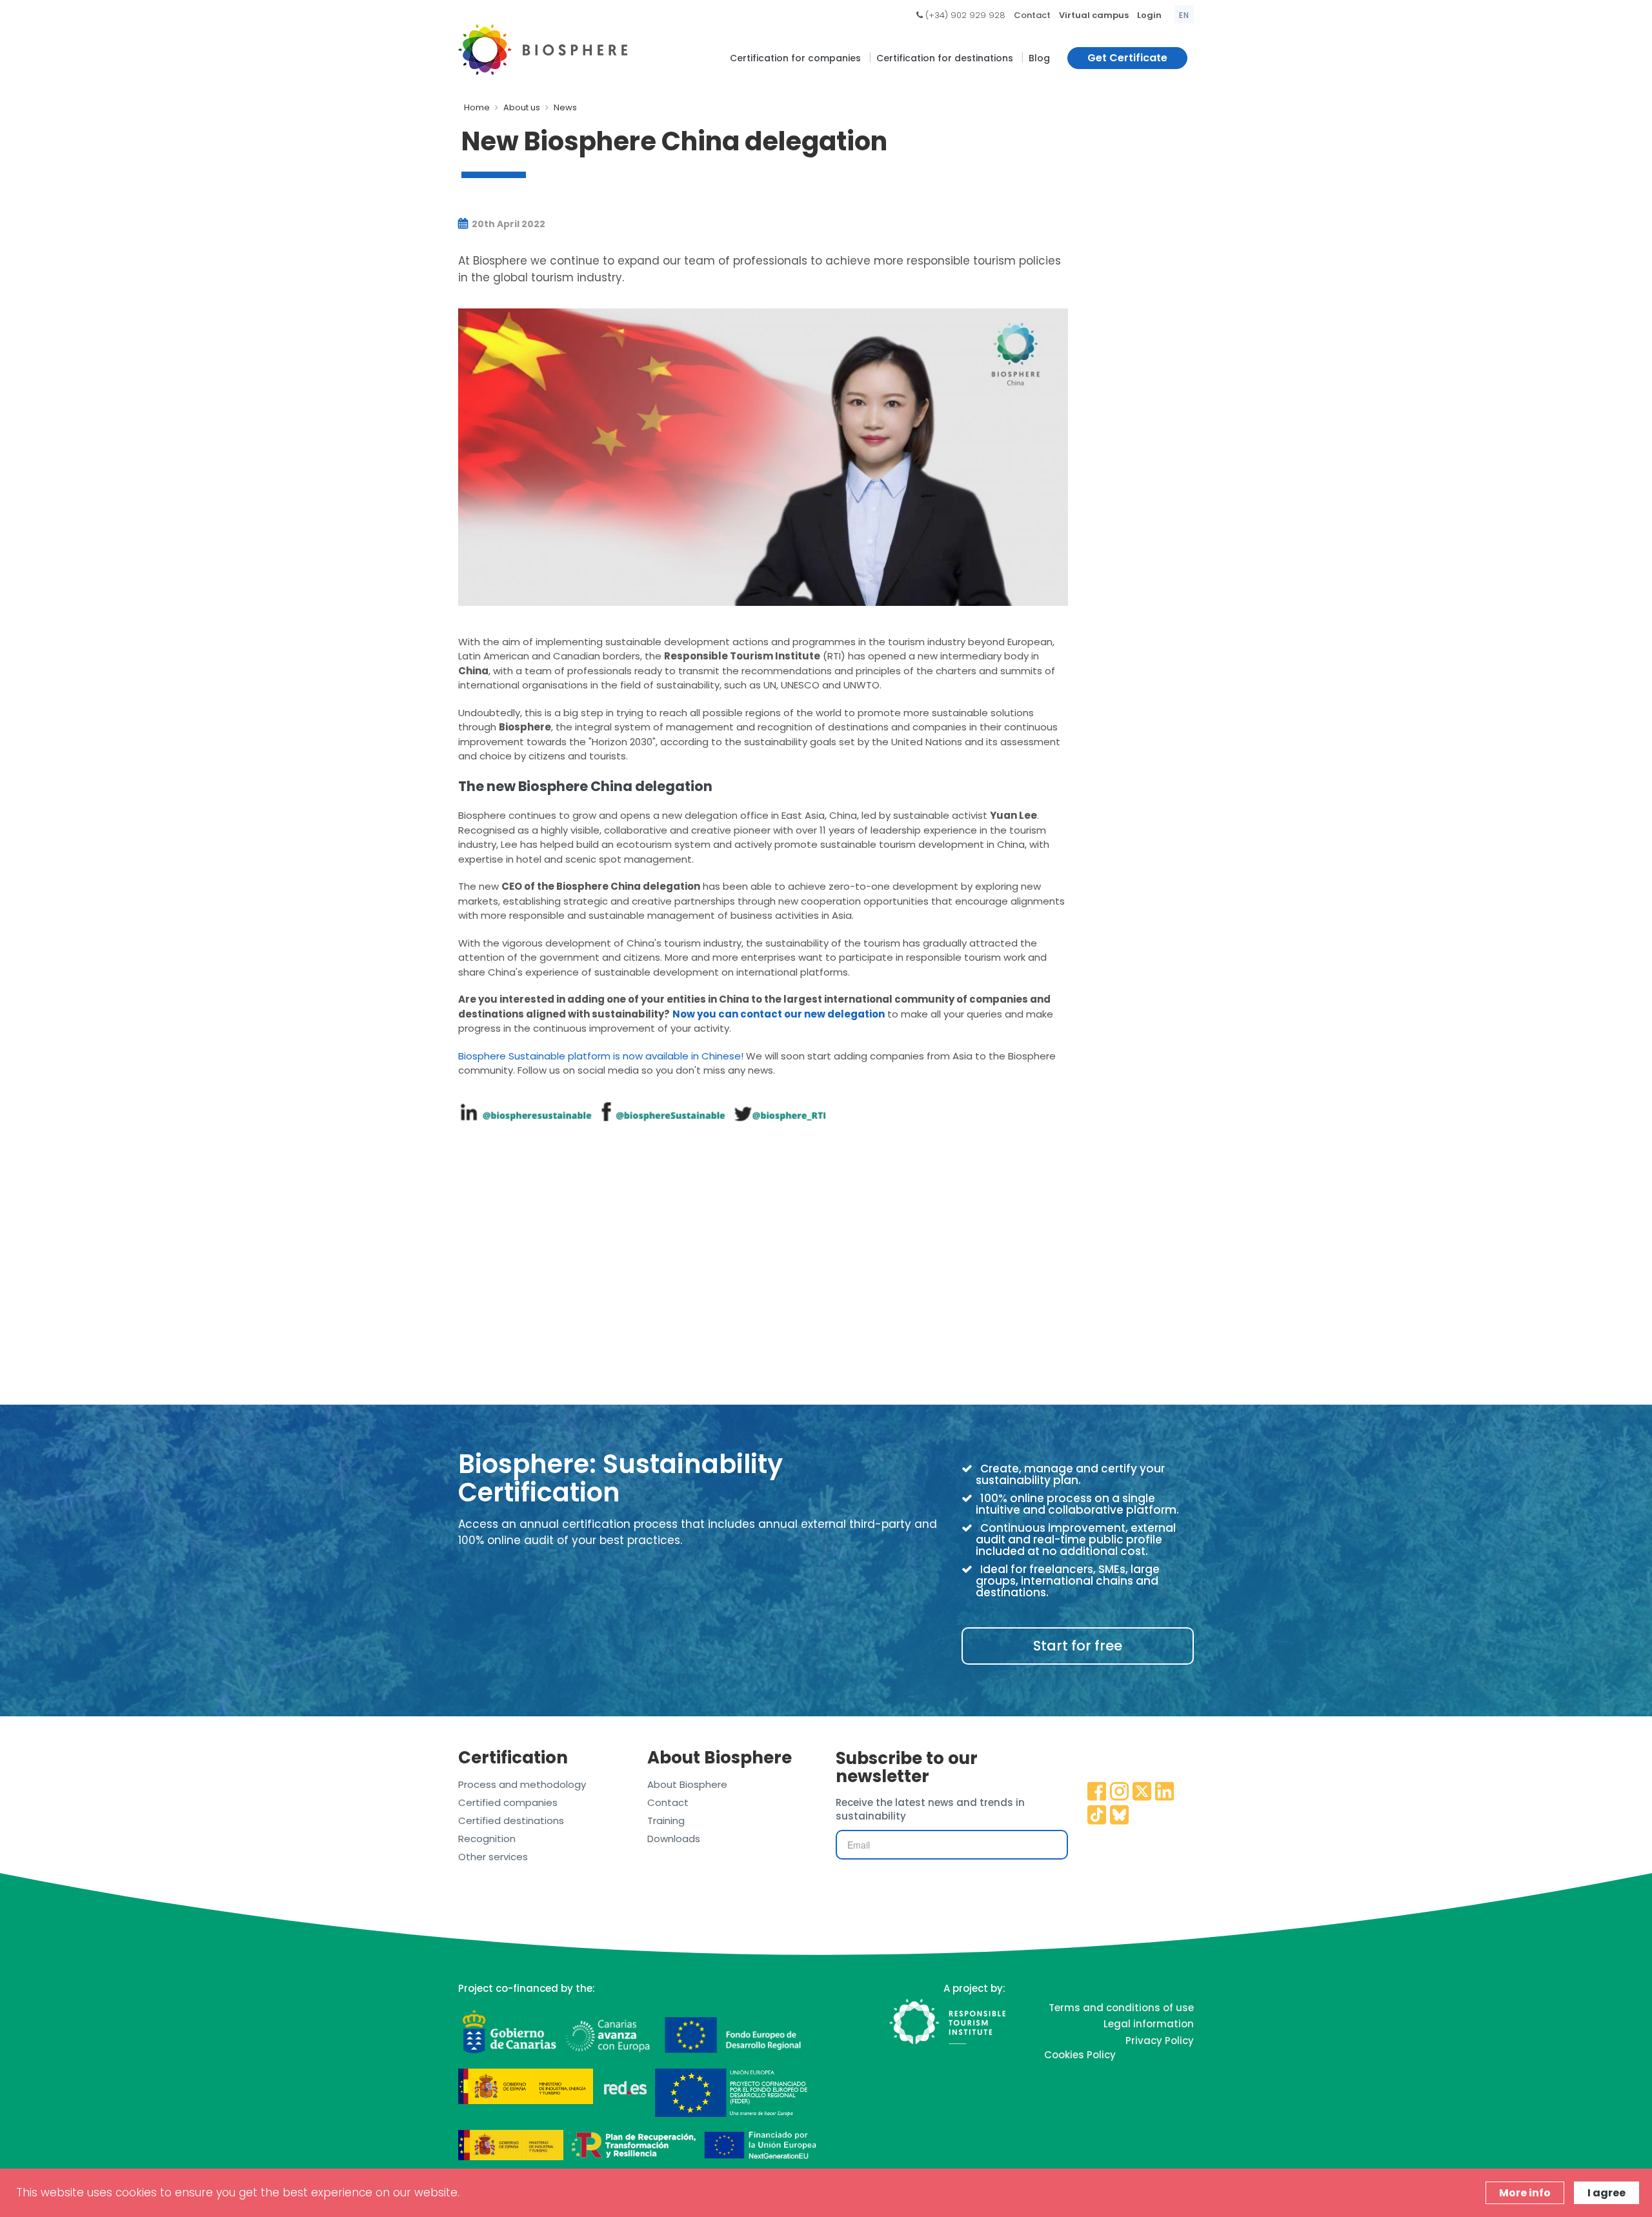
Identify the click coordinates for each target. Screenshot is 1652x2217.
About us (522, 107)
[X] (1142, 1792)
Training (666, 1821)
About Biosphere (687, 1784)
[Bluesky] (1120, 1816)
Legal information (1149, 2024)
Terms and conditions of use (1121, 2008)
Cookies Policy (1080, 2055)
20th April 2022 (508, 224)
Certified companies (508, 1802)
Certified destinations (511, 1821)
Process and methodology (522, 1784)
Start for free (1078, 1646)
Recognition (487, 1839)
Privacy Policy (1160, 2041)
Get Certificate (1127, 58)
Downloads (674, 1839)
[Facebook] (1097, 1792)
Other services (493, 1857)
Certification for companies (795, 58)
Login (1149, 15)
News (565, 107)
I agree (1607, 2193)
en (1184, 15)
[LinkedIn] (1165, 1792)
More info (1525, 2193)
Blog (1039, 58)
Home (477, 107)
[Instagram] (1120, 1792)
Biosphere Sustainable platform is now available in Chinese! (601, 1056)
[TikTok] (1097, 1816)
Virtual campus (1094, 15)
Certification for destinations (945, 58)
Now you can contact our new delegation (779, 1014)
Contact (1032, 15)
